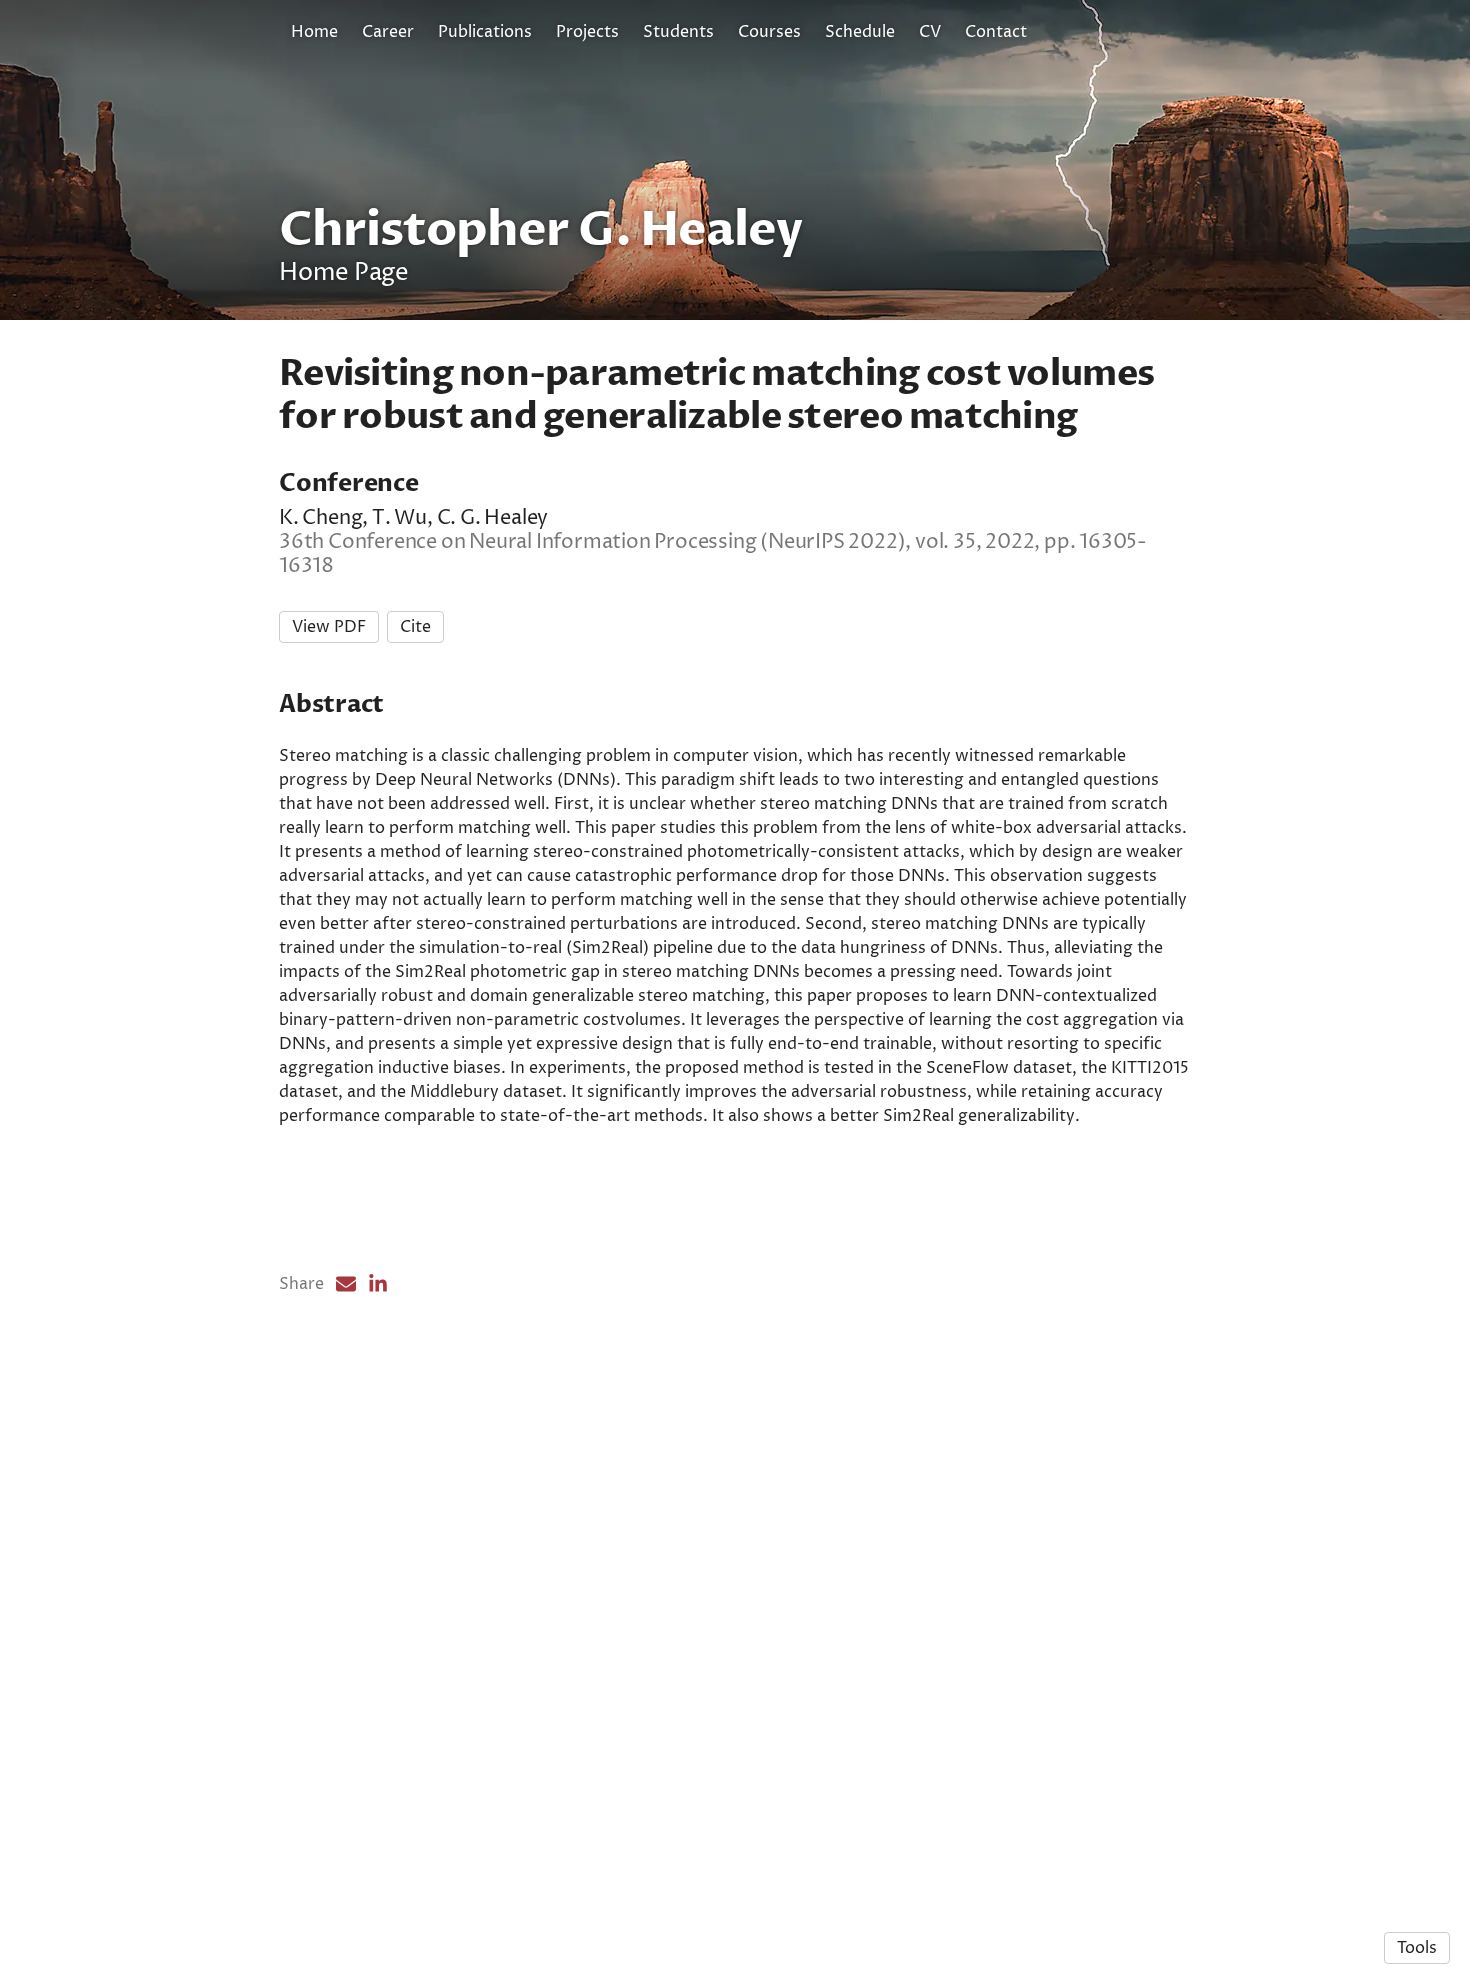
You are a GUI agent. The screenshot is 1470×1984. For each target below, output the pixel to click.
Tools (1417, 1948)
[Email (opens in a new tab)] (346, 1284)
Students (678, 32)
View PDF (329, 627)
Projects (587, 32)
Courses (769, 32)
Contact (996, 32)
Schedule (860, 32)
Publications (485, 32)
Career (388, 32)
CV (930, 32)
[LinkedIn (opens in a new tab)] (378, 1284)
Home (314, 32)
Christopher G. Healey (540, 230)
